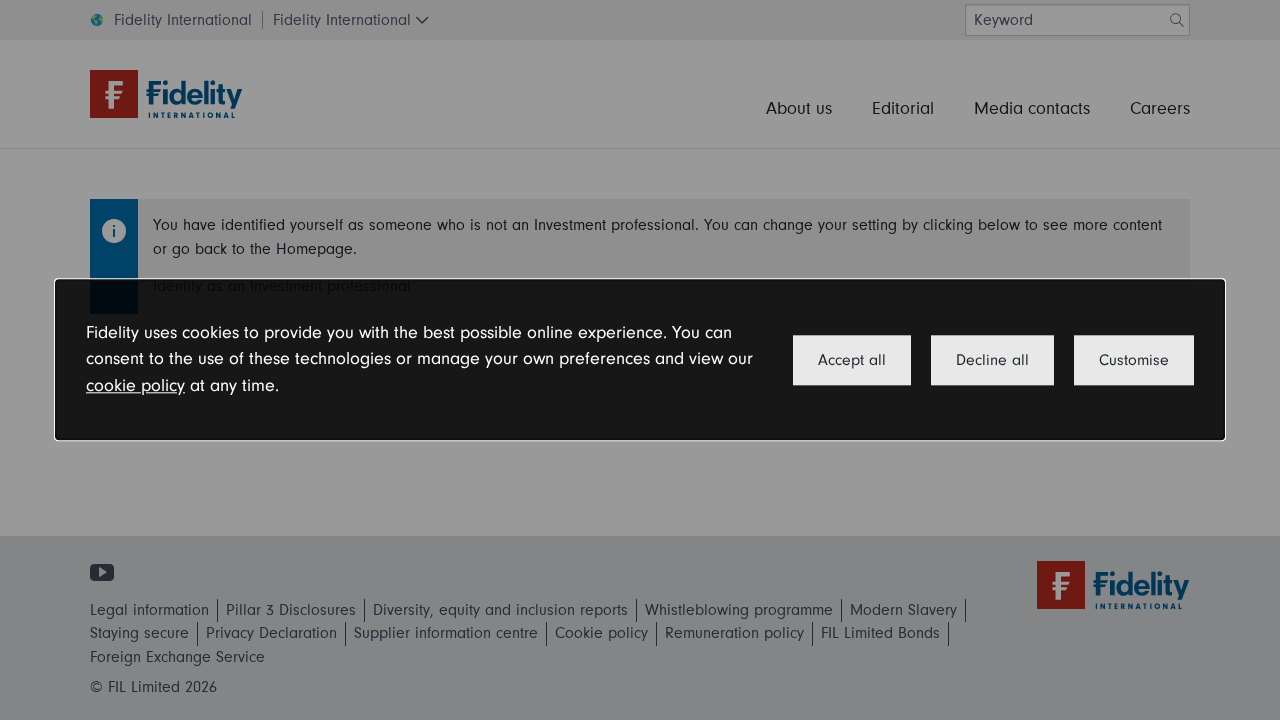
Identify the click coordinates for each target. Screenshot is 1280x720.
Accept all (852, 360)
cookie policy (135, 385)
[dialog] (640, 359)
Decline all (992, 360)
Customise (1134, 360)
